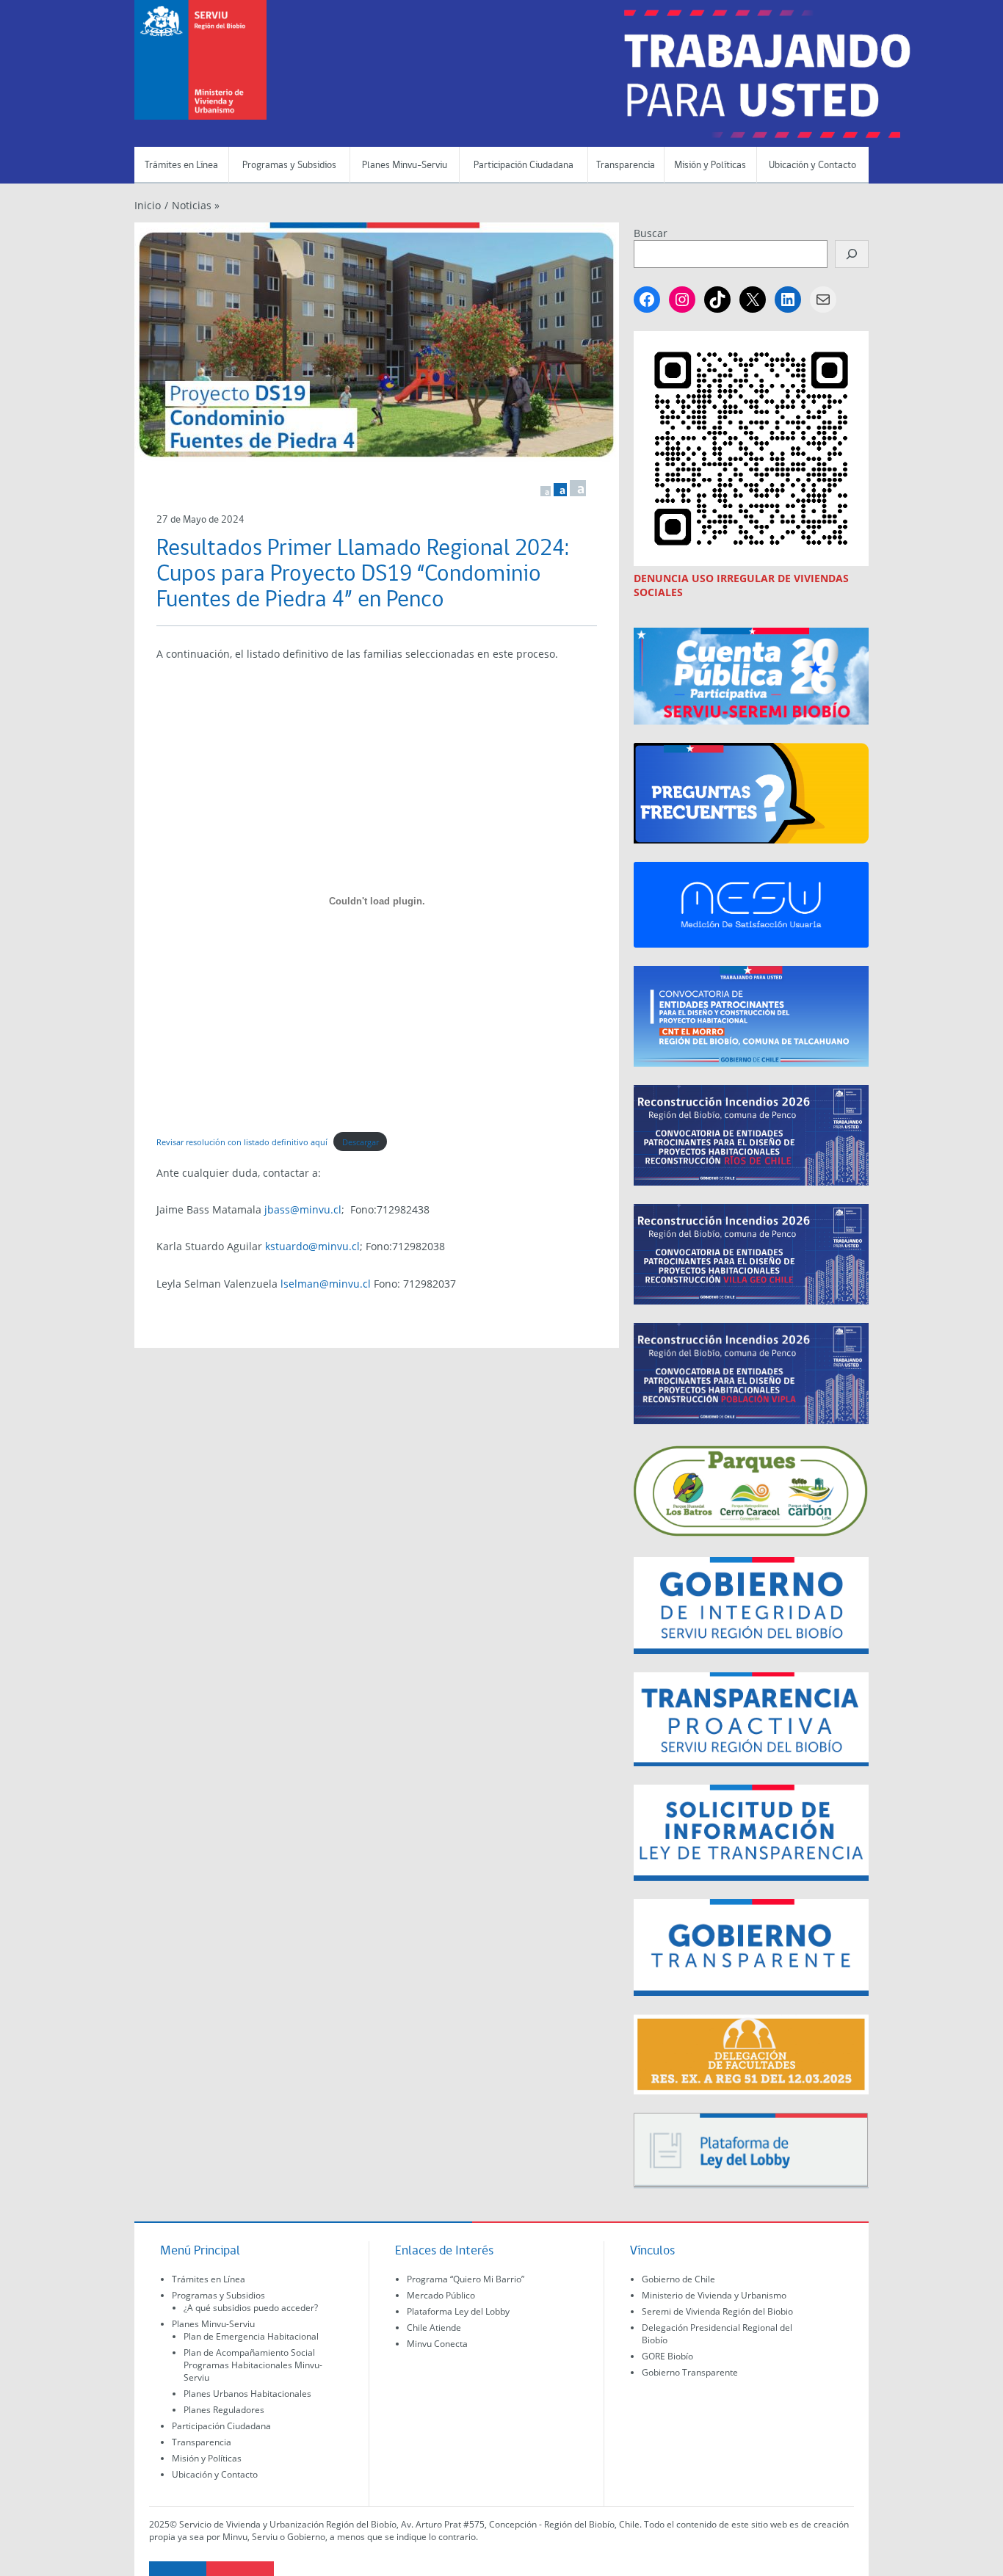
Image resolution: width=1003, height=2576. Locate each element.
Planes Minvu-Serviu (405, 166)
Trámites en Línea (181, 166)
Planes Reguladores (224, 2410)
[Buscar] (852, 254)
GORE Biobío (667, 2356)
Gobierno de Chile (678, 2279)
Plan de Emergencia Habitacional (251, 2336)
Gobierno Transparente (690, 2372)
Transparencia (626, 166)
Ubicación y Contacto (812, 166)
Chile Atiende (434, 2328)
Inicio (148, 205)
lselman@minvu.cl (326, 1284)
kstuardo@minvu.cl (312, 1246)
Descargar (361, 1142)
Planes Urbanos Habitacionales (247, 2394)
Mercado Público (441, 2295)
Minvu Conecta (437, 2344)
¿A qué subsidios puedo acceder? (251, 2308)
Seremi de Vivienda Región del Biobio (717, 2311)
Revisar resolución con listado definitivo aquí (242, 1142)
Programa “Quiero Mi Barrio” (466, 2279)
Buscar (651, 233)
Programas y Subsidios (289, 166)
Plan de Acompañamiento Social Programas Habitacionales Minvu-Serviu (253, 2365)
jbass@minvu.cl (303, 1209)
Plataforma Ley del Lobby (458, 2311)
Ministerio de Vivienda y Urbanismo (714, 2295)
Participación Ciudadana (524, 166)
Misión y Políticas (710, 166)
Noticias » (196, 205)
